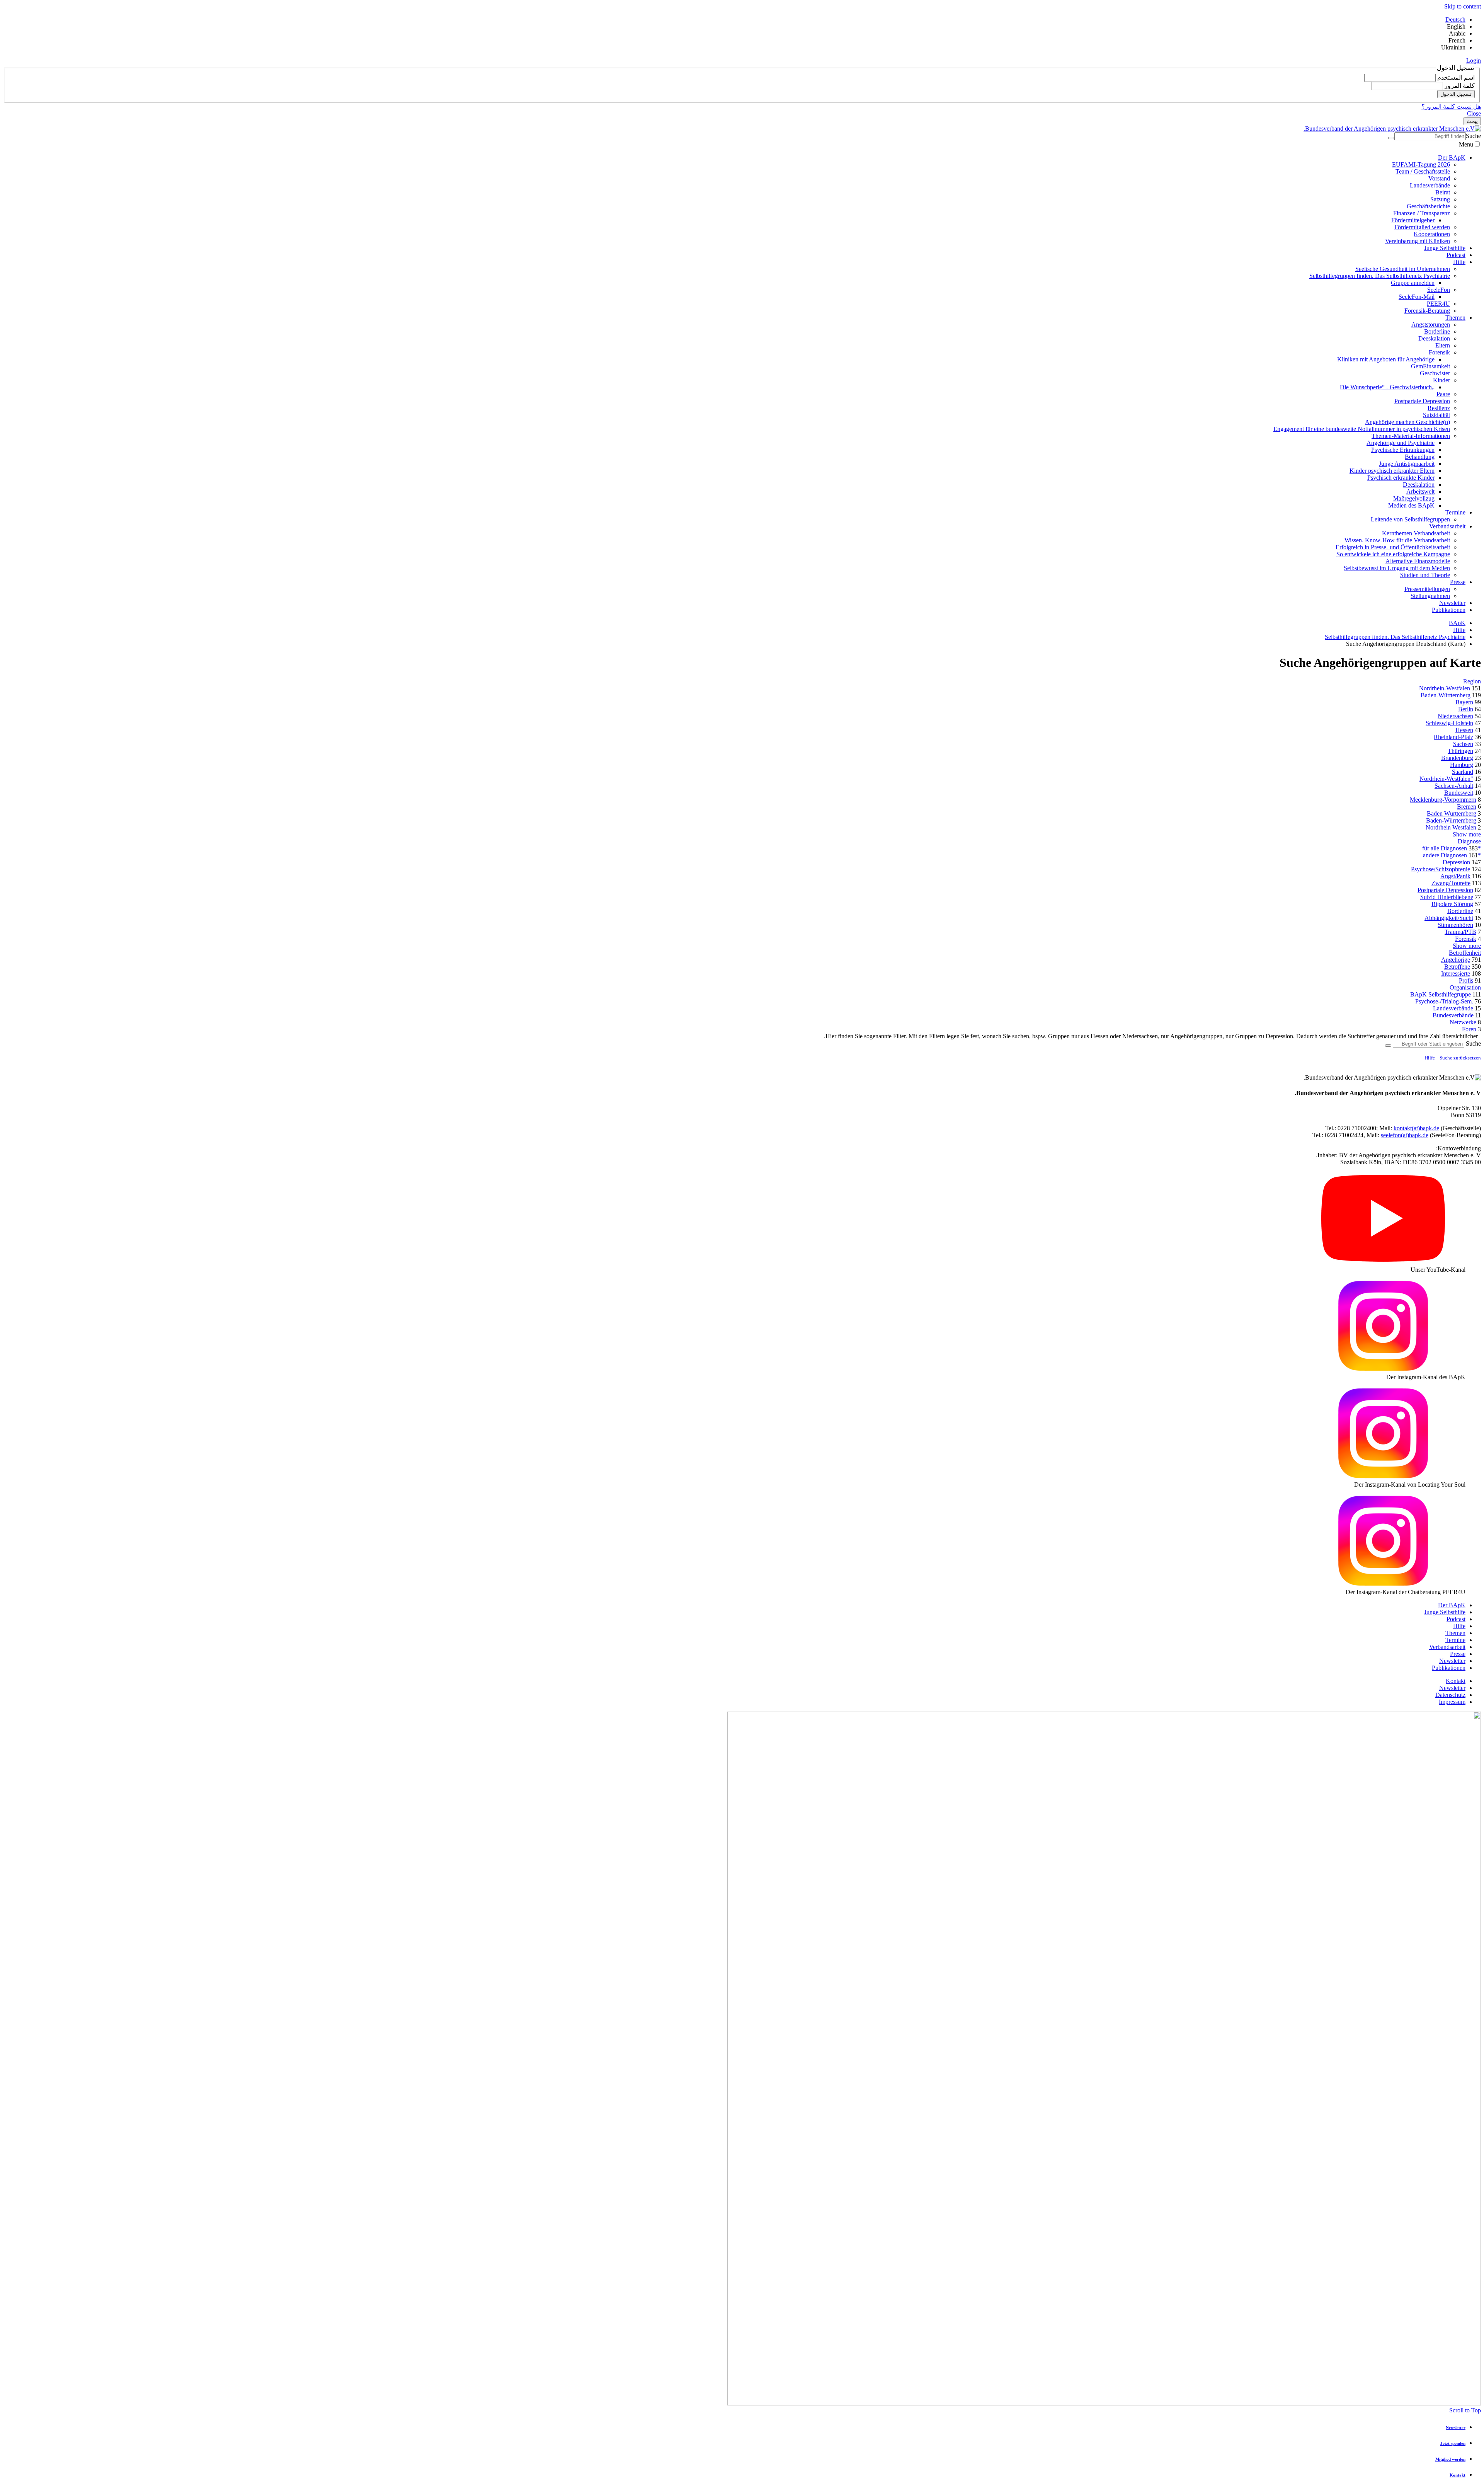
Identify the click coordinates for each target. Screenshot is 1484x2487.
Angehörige (1456, 960)
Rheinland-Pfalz (1453, 737)
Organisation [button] (1465, 987)
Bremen (1467, 807)
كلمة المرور (1459, 86)
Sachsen (1463, 744)
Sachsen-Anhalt (1454, 786)
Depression (1456, 862)
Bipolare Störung (1452, 904)
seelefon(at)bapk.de (1405, 1135)
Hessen (1464, 730)
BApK (1457, 623)
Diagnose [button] (1469, 841)
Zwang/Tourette (1451, 883)
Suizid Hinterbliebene (1447, 897)
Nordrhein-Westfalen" (1446, 779)
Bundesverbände (1453, 1015)
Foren (1469, 1029)
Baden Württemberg (1452, 813)
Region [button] (1472, 681)
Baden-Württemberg (1446, 695)
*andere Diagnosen (1452, 855)
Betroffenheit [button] (1465, 953)
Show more (1467, 834)
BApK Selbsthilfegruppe (1441, 994)
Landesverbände (1453, 1008)
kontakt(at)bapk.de (1416, 1128)
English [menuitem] (1456, 26)
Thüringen (1460, 751)
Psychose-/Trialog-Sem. (1444, 1001)
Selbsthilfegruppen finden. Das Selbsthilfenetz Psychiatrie (1395, 637)
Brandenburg (1457, 758)
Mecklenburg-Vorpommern (1443, 800)
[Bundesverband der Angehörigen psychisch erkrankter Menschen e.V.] (1392, 129)
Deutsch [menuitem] (1455, 20)
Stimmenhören (1455, 925)
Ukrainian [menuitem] (1453, 47)
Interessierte (1456, 974)
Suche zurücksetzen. (1452, 1058)
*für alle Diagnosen (1452, 848)
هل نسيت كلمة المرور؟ (1451, 106)
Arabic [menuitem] (1457, 33)
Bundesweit (1459, 793)
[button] (1474, 60)
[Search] (1391, 138)
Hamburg (1462, 765)
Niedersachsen (1455, 716)
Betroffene (1457, 967)
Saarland (1463, 772)
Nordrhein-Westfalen (1445, 688)
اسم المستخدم (1455, 78)
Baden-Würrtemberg (1451, 820)
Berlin (1466, 709)
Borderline (1460, 911)
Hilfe (1459, 630)
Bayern (1464, 702)
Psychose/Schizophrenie (1441, 869)
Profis (1466, 980)
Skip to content (1463, 6)
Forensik (1466, 939)
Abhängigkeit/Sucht (1449, 918)
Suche (1473, 136)
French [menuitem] (1457, 40)
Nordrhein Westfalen (1451, 827)
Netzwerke (1463, 1022)
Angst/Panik (1455, 876)
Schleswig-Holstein (1449, 723)
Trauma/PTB (1460, 932)
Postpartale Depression (1445, 890)
